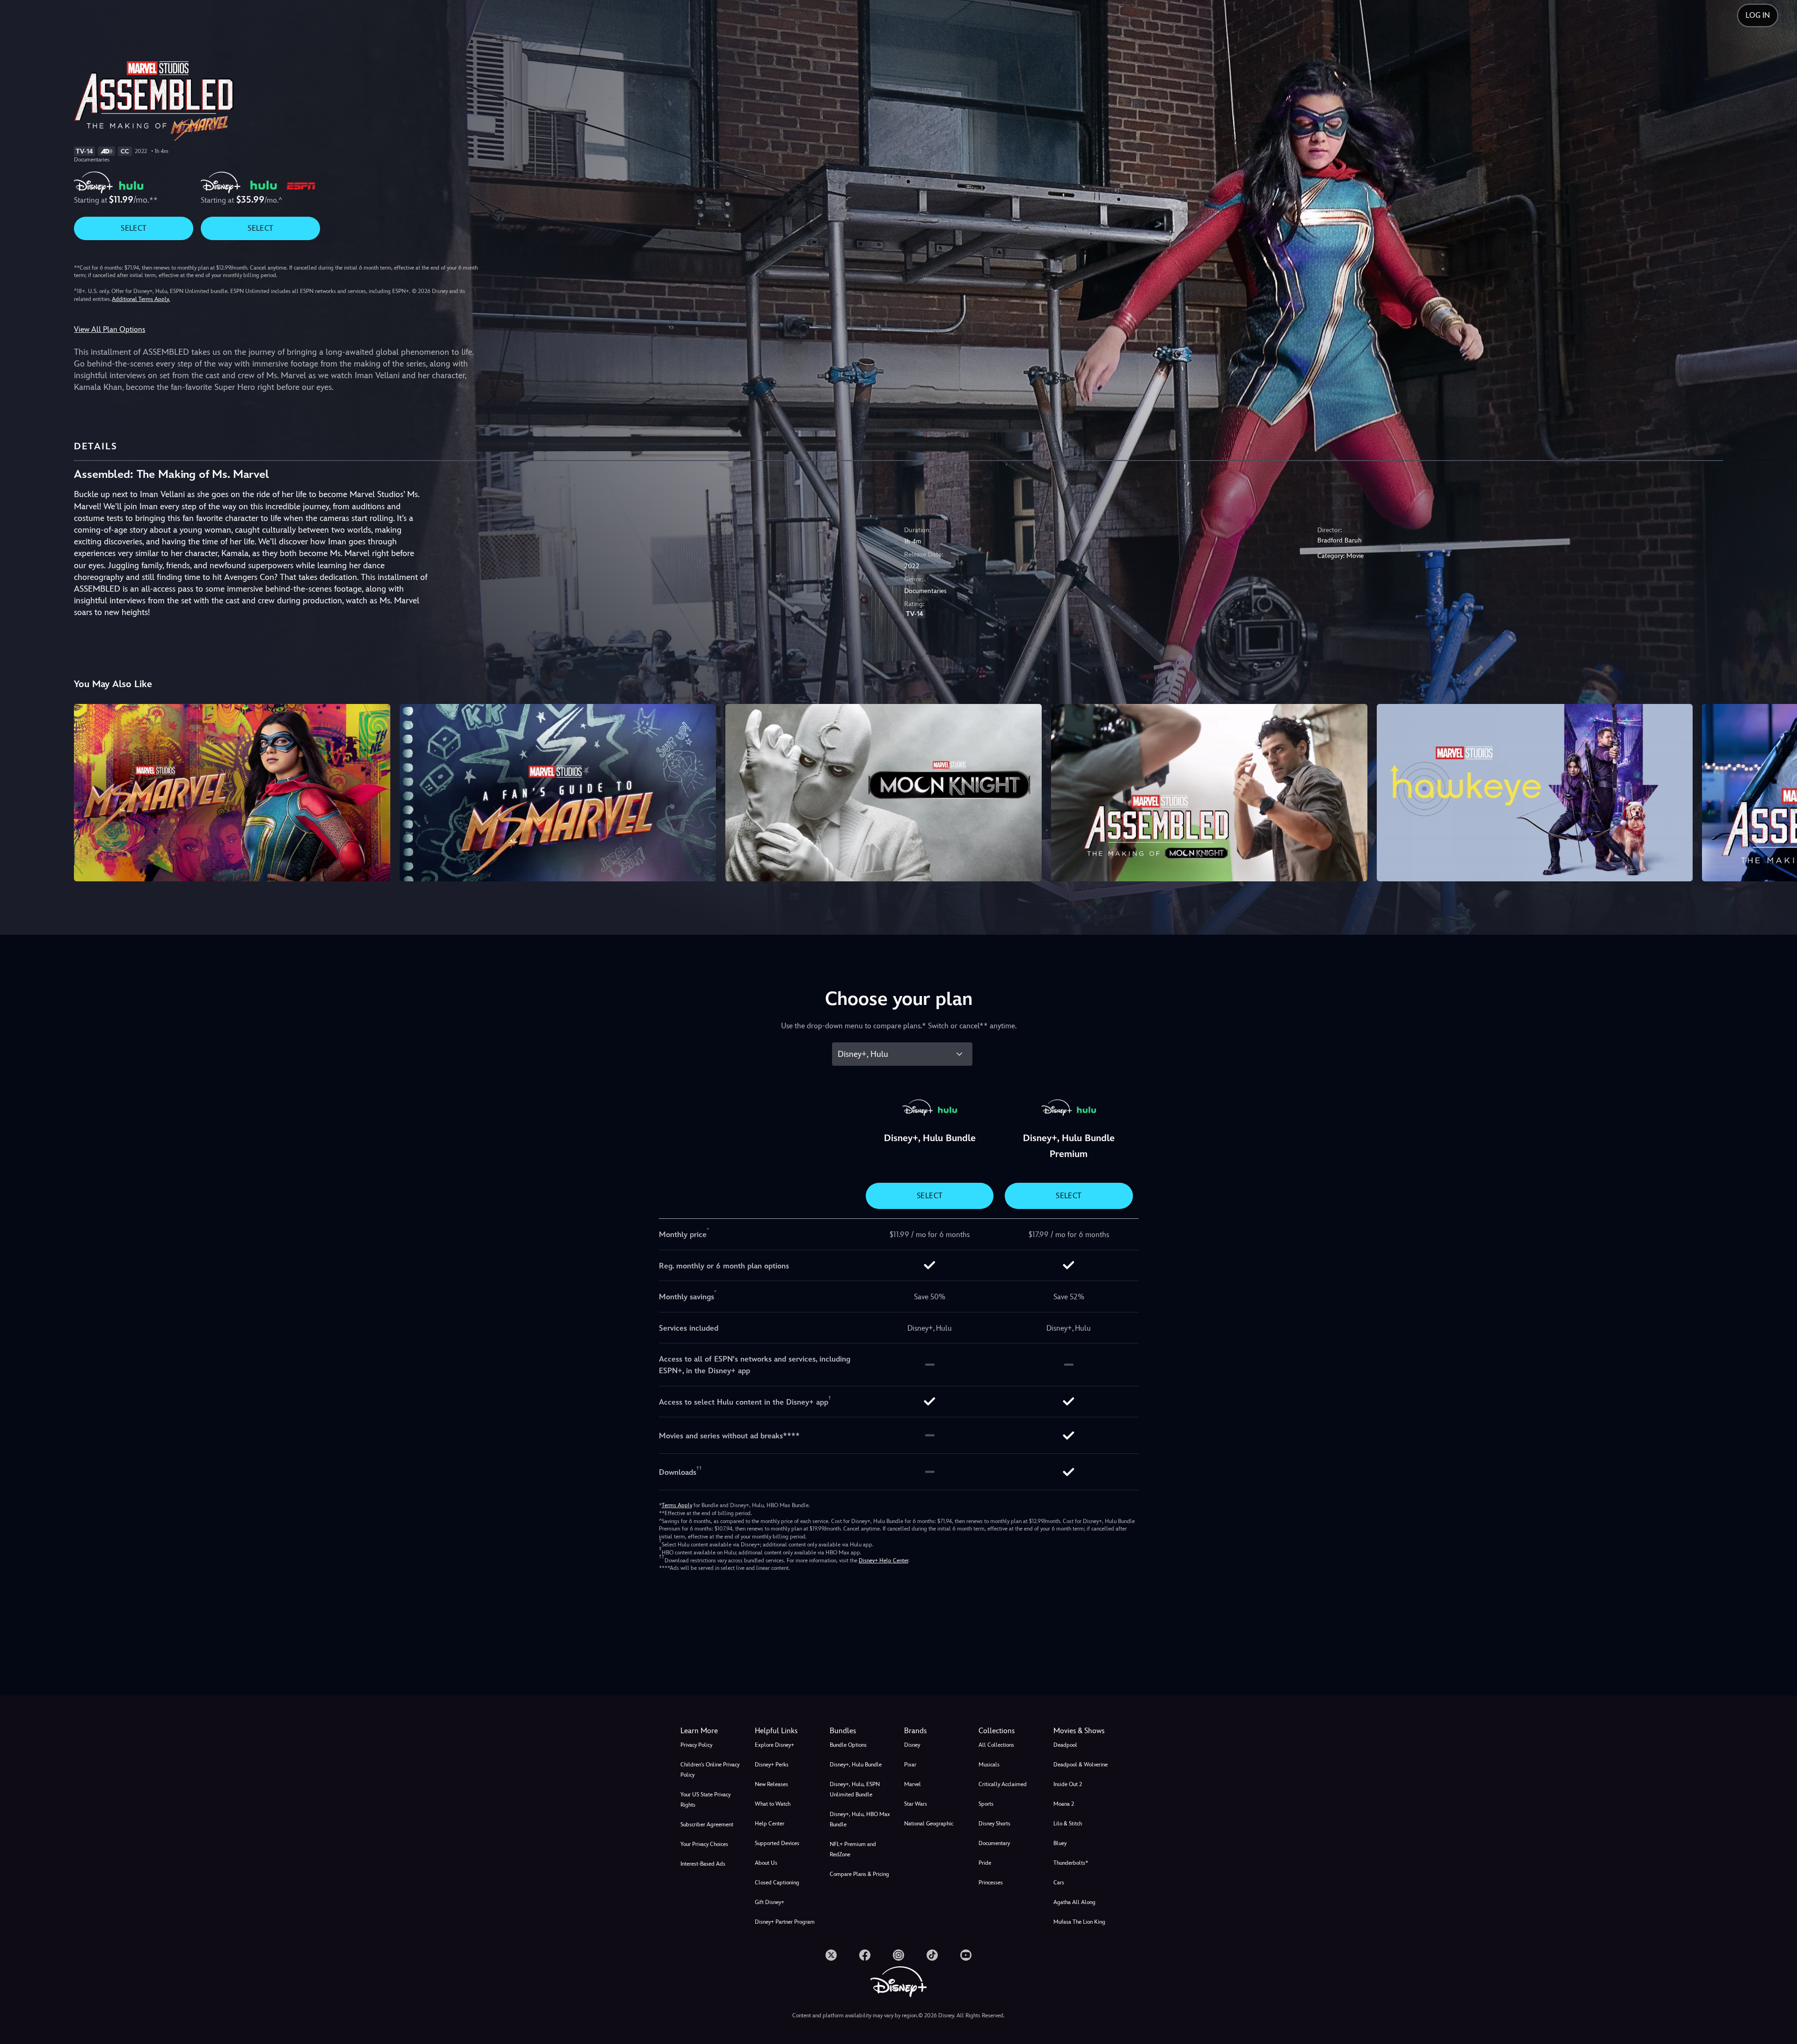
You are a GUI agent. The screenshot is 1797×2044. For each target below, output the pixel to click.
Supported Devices (777, 1843)
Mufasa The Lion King (1079, 1922)
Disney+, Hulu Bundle (856, 1765)
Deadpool (1065, 1745)
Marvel (913, 1784)
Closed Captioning (777, 1883)
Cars (1059, 1883)
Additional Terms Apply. (141, 299)
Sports (986, 1804)
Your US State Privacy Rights (705, 1800)
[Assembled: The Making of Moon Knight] (1209, 793)
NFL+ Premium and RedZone (853, 1849)
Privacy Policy (696, 1745)
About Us (766, 1863)
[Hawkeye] (1535, 793)
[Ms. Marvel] (232, 793)
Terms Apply (677, 1505)
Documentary (994, 1843)
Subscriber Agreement (707, 1824)
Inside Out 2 (1068, 1784)
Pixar (910, 1765)
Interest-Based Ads (703, 1864)
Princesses (991, 1883)
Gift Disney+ (770, 1902)
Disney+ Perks (772, 1765)
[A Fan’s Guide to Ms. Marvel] (558, 793)
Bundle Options (848, 1745)
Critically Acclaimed (1003, 1784)
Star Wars (916, 1804)
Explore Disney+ (774, 1745)
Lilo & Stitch (1068, 1824)
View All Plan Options (110, 329)
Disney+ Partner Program (785, 1922)
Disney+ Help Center (884, 1560)
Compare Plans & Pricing (859, 1874)
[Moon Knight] (884, 793)
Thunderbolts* (1071, 1863)
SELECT (134, 228)
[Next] (1779, 791)
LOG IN (1758, 15)
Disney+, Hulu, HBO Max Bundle (860, 1819)
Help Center (770, 1824)
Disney (912, 1745)
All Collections (996, 1745)
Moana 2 (1064, 1804)
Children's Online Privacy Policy (710, 1770)
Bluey (1060, 1843)
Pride (985, 1863)
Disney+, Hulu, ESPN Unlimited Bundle (855, 1789)
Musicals (989, 1765)
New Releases (771, 1784)
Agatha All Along (1074, 1902)
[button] (786, 1731)
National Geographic (929, 1824)
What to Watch (773, 1804)
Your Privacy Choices (704, 1844)
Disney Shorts (994, 1824)
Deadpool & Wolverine (1081, 1765)
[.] (831, 1955)
